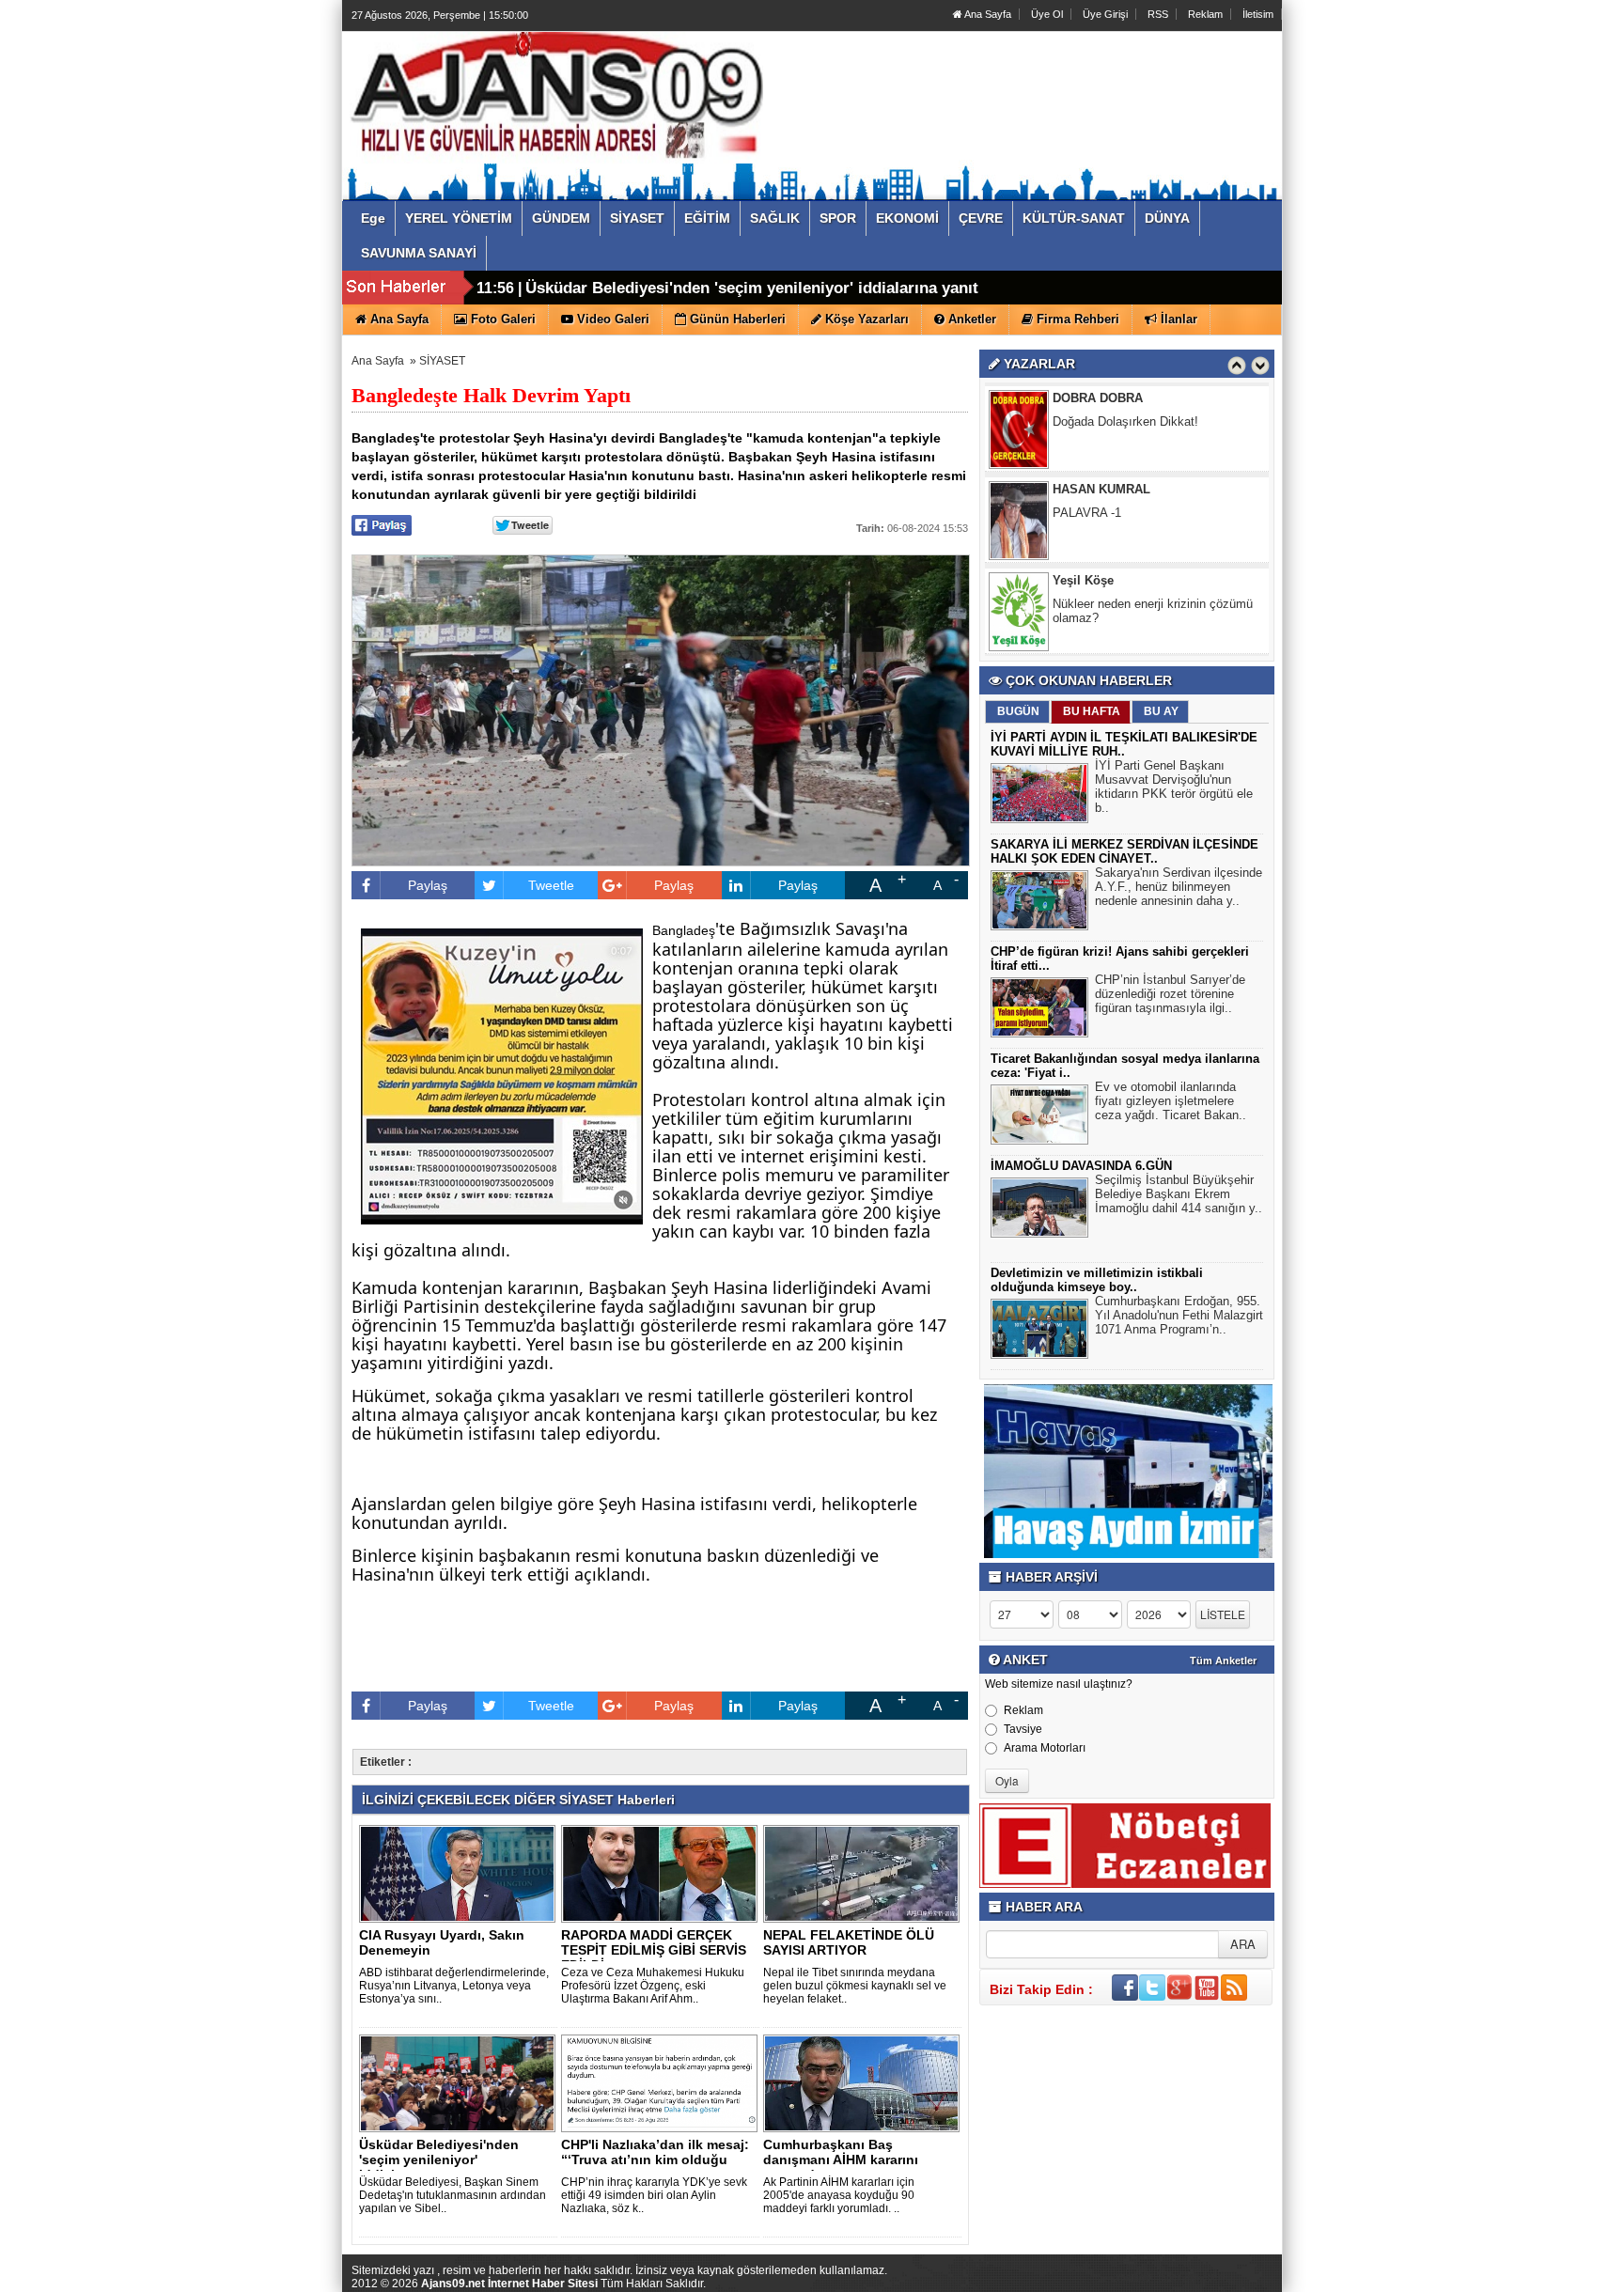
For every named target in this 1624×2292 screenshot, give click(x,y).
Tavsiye (1023, 1729)
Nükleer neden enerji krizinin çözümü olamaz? (1153, 585)
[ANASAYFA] (556, 97)
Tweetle (551, 885)
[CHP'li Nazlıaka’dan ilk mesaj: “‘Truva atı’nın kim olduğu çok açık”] (663, 2082)
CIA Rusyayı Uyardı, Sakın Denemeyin (442, 1942)
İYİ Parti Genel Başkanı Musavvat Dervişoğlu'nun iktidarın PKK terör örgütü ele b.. (1174, 787)
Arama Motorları (1045, 1748)
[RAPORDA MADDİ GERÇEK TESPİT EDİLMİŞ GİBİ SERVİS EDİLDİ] (663, 1873)
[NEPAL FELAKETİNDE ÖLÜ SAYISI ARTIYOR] (865, 1873)
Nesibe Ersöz (1091, 645)
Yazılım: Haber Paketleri (1169, 2277)
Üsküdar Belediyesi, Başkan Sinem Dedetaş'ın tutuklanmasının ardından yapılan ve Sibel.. (453, 2195)
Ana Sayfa (987, 14)
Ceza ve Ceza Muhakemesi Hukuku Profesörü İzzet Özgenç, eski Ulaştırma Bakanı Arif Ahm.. (653, 1986)
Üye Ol (1047, 14)
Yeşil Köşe (1083, 554)
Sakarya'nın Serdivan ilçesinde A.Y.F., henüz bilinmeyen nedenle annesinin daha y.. (1179, 887)
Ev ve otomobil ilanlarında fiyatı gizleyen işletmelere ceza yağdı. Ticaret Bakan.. (1171, 1101)
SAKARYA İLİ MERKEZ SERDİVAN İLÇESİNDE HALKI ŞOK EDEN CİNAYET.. (1124, 851)
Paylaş (428, 885)
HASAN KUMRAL (1101, 463)
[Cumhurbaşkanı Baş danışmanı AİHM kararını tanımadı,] (865, 2082)
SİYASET (442, 361)
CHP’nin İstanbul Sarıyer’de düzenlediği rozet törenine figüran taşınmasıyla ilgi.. (1170, 994)
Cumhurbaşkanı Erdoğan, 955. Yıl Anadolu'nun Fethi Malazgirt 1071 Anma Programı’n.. (1179, 1315)
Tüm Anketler (1223, 1661)
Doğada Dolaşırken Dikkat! (1125, 395)
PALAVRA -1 (1087, 486)
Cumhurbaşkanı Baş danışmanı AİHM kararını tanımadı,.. (841, 2159)
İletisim (1258, 14)
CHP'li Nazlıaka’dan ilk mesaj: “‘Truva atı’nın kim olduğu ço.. (655, 2159)
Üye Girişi (1105, 14)
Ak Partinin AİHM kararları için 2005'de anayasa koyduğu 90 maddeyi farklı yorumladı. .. (839, 2195)
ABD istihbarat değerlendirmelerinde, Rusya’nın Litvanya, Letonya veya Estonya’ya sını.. (454, 1986)
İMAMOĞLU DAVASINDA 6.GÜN (1081, 1166)
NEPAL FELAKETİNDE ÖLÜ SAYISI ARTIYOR (849, 1942)
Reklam (1205, 14)
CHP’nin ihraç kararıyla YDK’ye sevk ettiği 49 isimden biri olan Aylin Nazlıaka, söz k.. (654, 2195)
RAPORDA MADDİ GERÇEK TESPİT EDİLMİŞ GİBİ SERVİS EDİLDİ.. (654, 1950)
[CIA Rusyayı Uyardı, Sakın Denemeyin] (461, 1873)
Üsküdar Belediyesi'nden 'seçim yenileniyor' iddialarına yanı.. (439, 2159)
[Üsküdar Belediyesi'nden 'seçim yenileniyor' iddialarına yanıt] (461, 2082)
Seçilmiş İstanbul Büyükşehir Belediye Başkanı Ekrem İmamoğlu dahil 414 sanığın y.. (1179, 1194)
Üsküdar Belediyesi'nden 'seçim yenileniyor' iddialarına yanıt (752, 288)
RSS (1158, 14)
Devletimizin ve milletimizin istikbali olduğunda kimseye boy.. (1097, 1280)
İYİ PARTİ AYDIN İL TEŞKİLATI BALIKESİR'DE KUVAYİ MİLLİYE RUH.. (1124, 744)
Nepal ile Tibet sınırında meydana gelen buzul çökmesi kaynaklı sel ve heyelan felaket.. (855, 1986)
